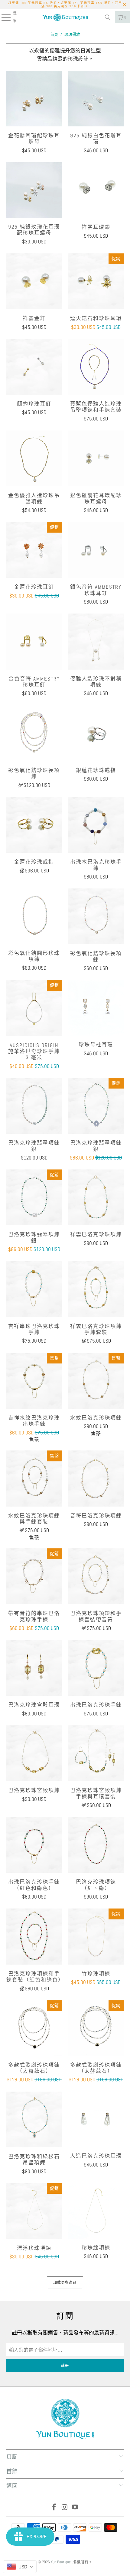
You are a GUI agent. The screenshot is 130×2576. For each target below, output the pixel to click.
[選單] (3, 17)
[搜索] (108, 17)
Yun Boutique (61, 2562)
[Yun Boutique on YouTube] (75, 2508)
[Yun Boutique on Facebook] (54, 2508)
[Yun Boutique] (65, 17)
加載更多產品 (65, 2283)
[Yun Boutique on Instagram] (65, 2508)
